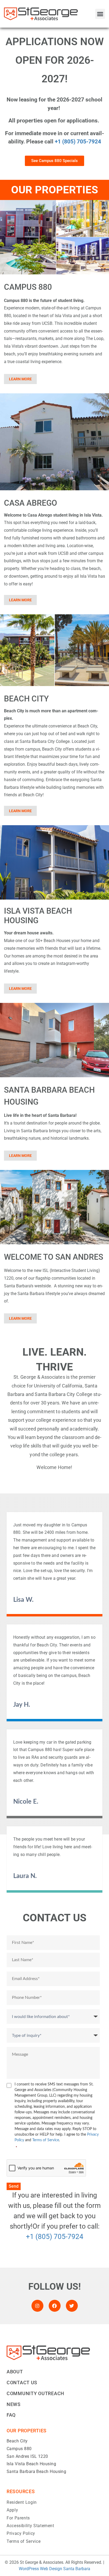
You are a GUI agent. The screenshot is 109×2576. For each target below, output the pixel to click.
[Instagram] (37, 2306)
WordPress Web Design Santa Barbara (54, 2569)
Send (14, 2186)
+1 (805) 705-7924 (78, 142)
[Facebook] (55, 2306)
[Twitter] (72, 2306)
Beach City (17, 2441)
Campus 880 (19, 2449)
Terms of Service (46, 2140)
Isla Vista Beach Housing (31, 2464)
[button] (100, 14)
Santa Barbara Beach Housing (36, 2471)
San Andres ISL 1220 (27, 2456)
